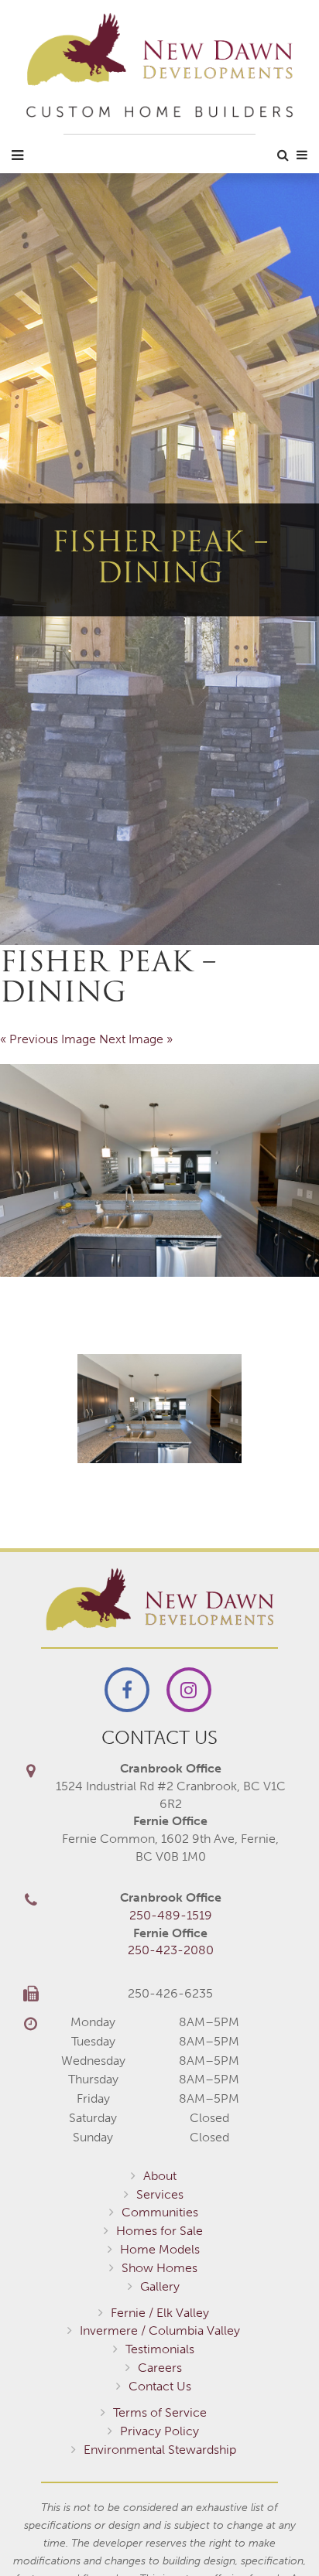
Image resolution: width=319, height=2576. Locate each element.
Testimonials (160, 2349)
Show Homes (159, 2268)
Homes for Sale (159, 2231)
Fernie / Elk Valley (160, 2313)
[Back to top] (276, 2533)
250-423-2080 (171, 1950)
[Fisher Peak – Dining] (159, 1170)
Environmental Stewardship (160, 2450)
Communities (160, 2212)
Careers (160, 2368)
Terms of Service (160, 2412)
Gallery (160, 2286)
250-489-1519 (171, 1915)
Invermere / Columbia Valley (160, 2330)
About (160, 2176)
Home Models (160, 2249)
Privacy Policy (159, 2431)
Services (160, 2194)
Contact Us (160, 2386)
